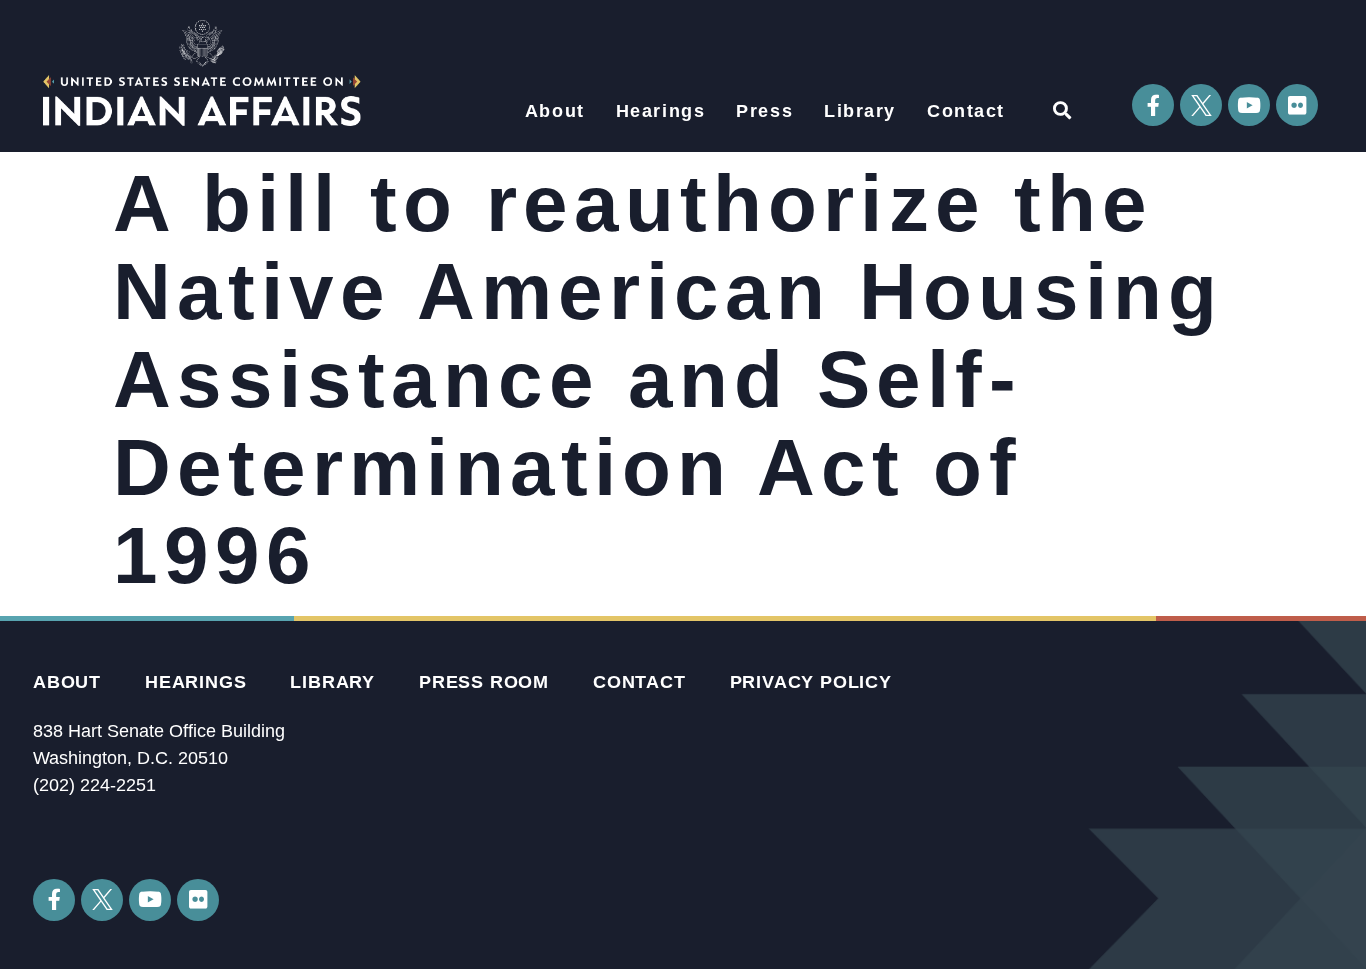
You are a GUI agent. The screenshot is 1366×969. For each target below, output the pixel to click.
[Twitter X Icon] (1201, 105)
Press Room (484, 682)
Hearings (661, 111)
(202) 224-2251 (94, 785)
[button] (1061, 109)
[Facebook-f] (1153, 105)
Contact (966, 111)
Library (860, 111)
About (555, 111)
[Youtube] (1249, 105)
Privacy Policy (811, 682)
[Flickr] (1297, 105)
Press (764, 111)
